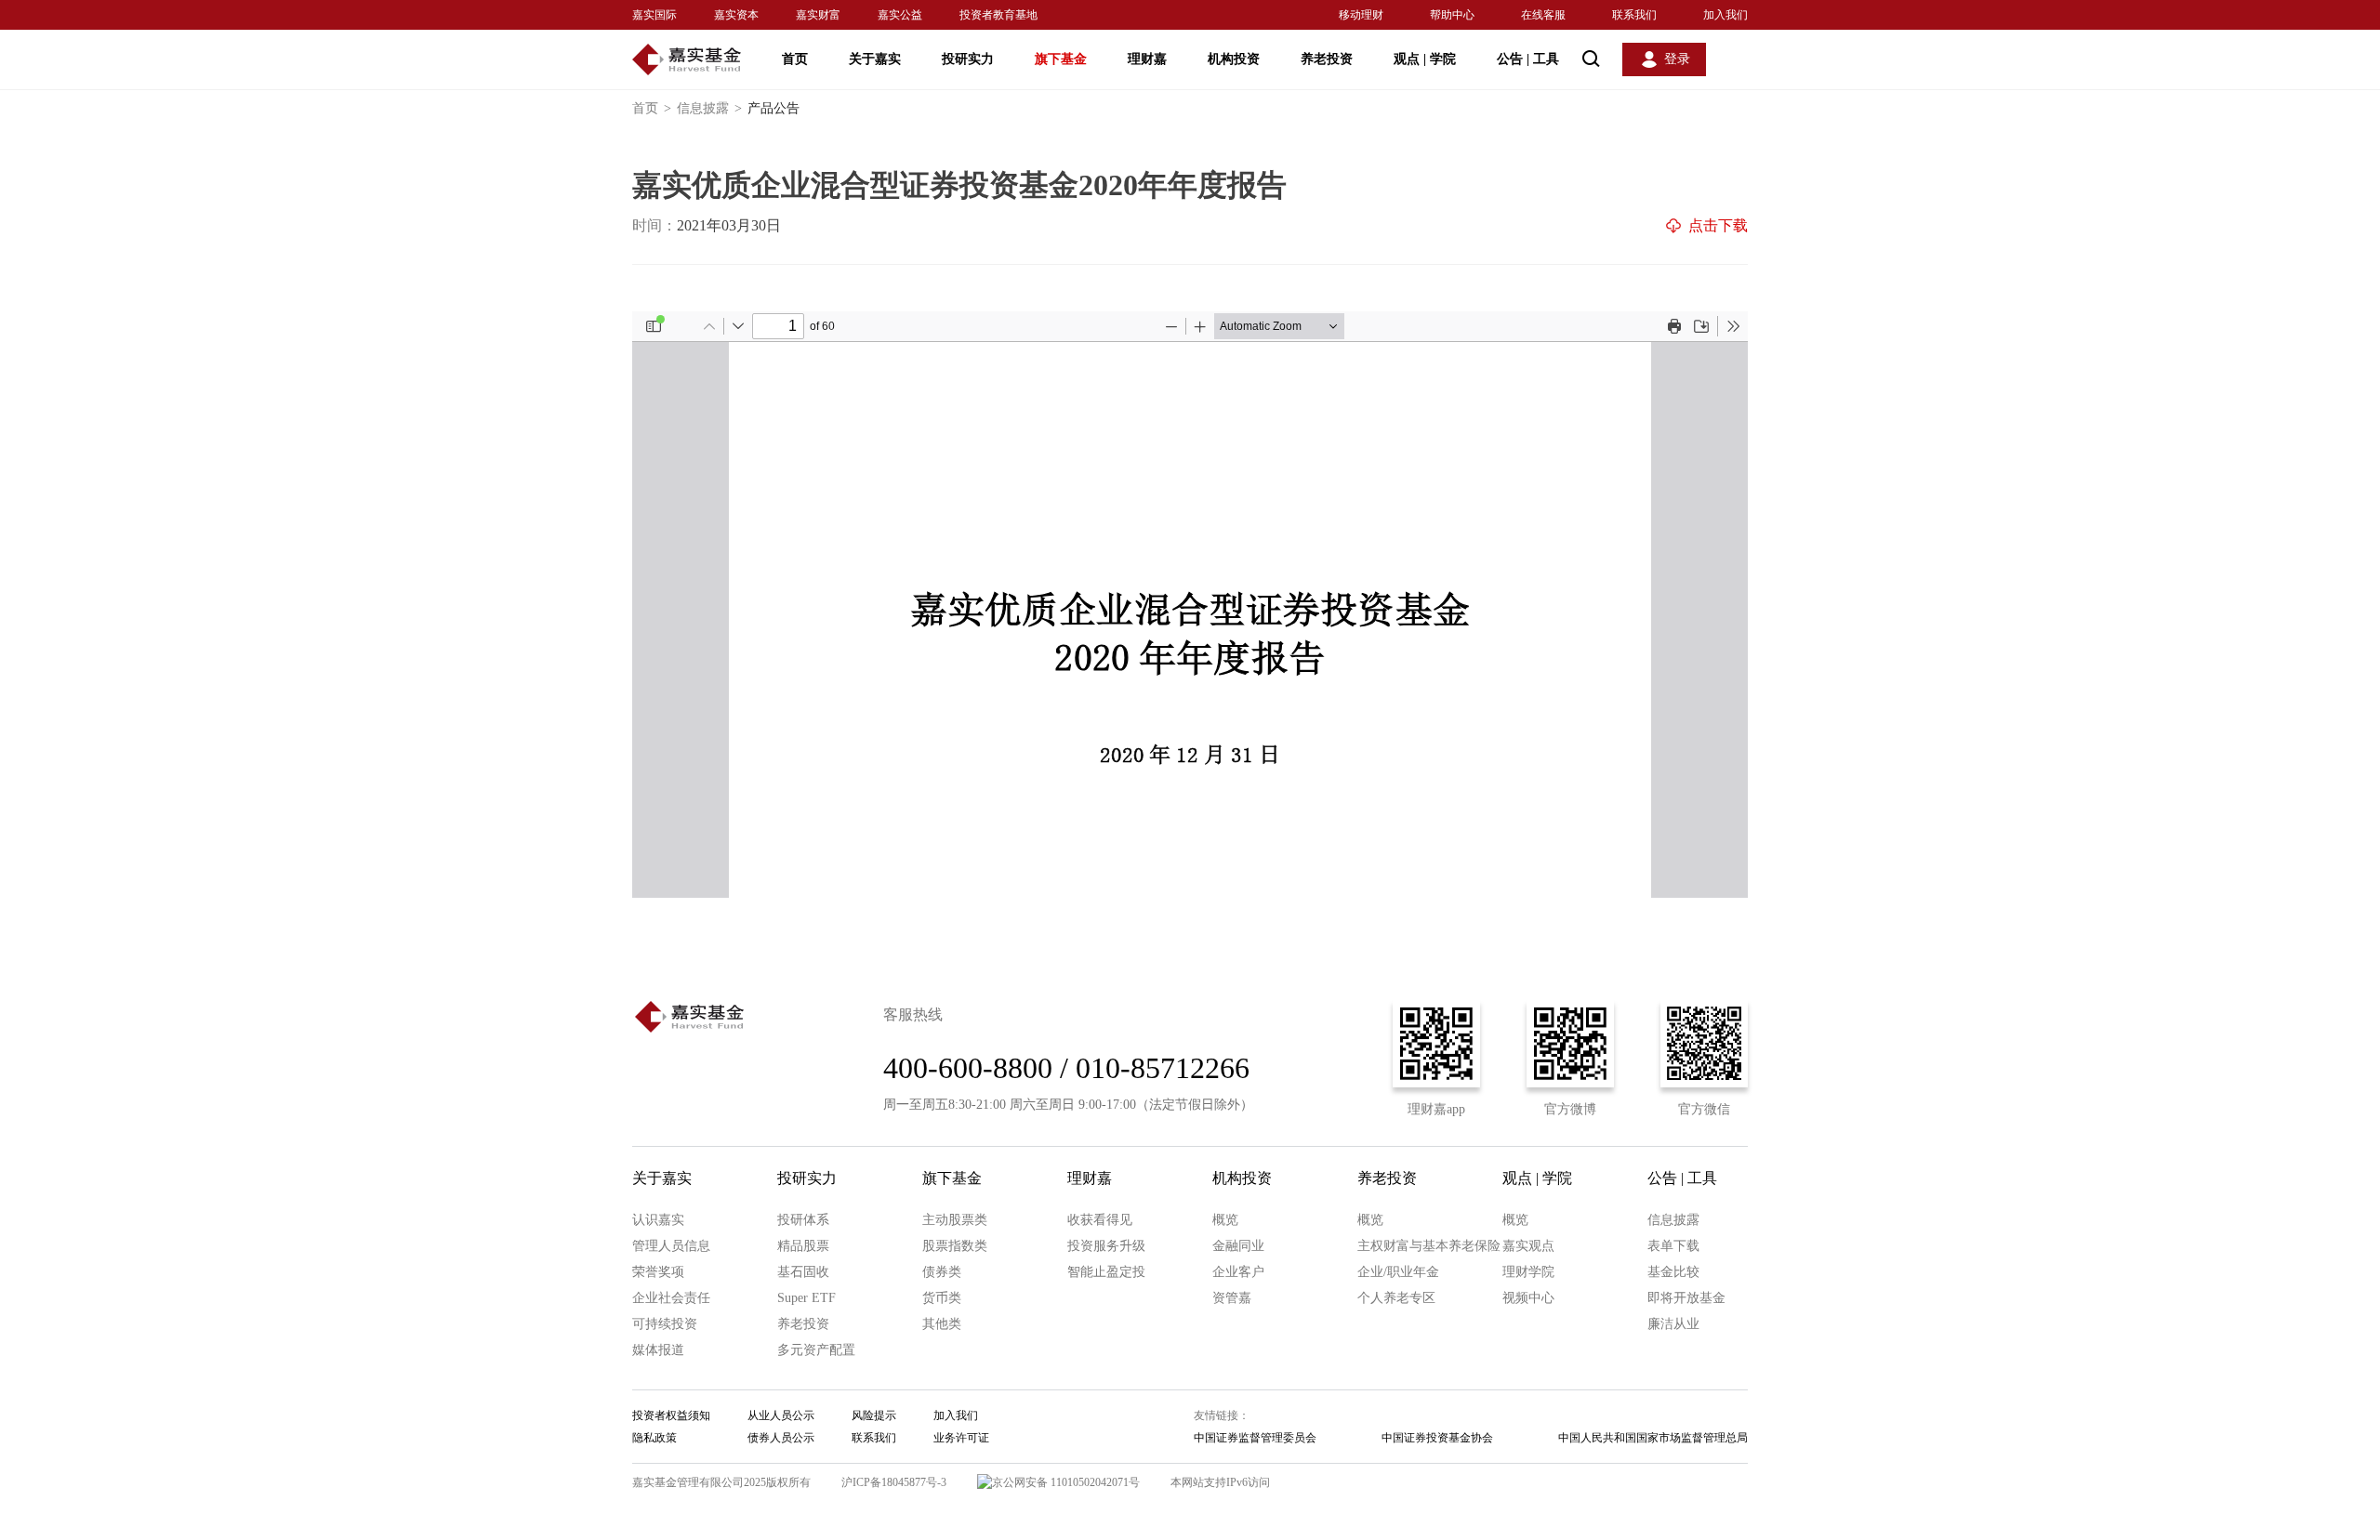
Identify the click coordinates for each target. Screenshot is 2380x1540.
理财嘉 (1147, 59)
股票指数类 (955, 1246)
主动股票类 (955, 1220)
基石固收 (803, 1272)
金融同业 (1238, 1246)
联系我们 (1634, 15)
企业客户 (1238, 1272)
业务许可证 (961, 1438)
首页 (795, 59)
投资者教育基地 (998, 15)
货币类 (942, 1298)
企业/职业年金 (1398, 1272)
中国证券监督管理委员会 (1255, 1438)
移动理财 (1361, 15)
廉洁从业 (1673, 1324)
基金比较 (1673, 1272)
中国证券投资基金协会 (1437, 1438)
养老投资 (1327, 59)
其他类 (942, 1324)
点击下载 (1718, 225)
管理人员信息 (671, 1246)
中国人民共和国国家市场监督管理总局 (1653, 1438)
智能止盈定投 (1106, 1272)
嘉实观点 (1528, 1246)
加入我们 (1725, 15)
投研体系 (803, 1220)
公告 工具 (1528, 59)
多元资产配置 (816, 1350)
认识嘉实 (658, 1220)
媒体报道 (658, 1350)
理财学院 (1528, 1272)
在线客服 (1543, 15)
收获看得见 (1100, 1220)
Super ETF (807, 1298)
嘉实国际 (654, 15)
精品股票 (803, 1246)
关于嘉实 (875, 59)
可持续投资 (665, 1324)
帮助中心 (1452, 15)
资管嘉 (1232, 1298)
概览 (1225, 1220)
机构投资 (1234, 59)
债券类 (942, 1272)
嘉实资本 (736, 15)
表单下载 (1673, 1246)
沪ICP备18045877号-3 (894, 1482)
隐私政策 (654, 1438)
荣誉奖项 (658, 1272)
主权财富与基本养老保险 (1429, 1246)
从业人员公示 (781, 1415)
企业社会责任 (671, 1298)
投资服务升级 (1106, 1246)
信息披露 (709, 108)
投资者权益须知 (671, 1415)
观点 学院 (1425, 59)
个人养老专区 (1396, 1298)
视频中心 (1528, 1298)
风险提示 (874, 1415)
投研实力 (968, 59)
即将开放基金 (1686, 1298)
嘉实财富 (818, 15)
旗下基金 (1061, 59)
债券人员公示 (781, 1438)
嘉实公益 (900, 15)
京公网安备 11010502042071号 (1066, 1482)
